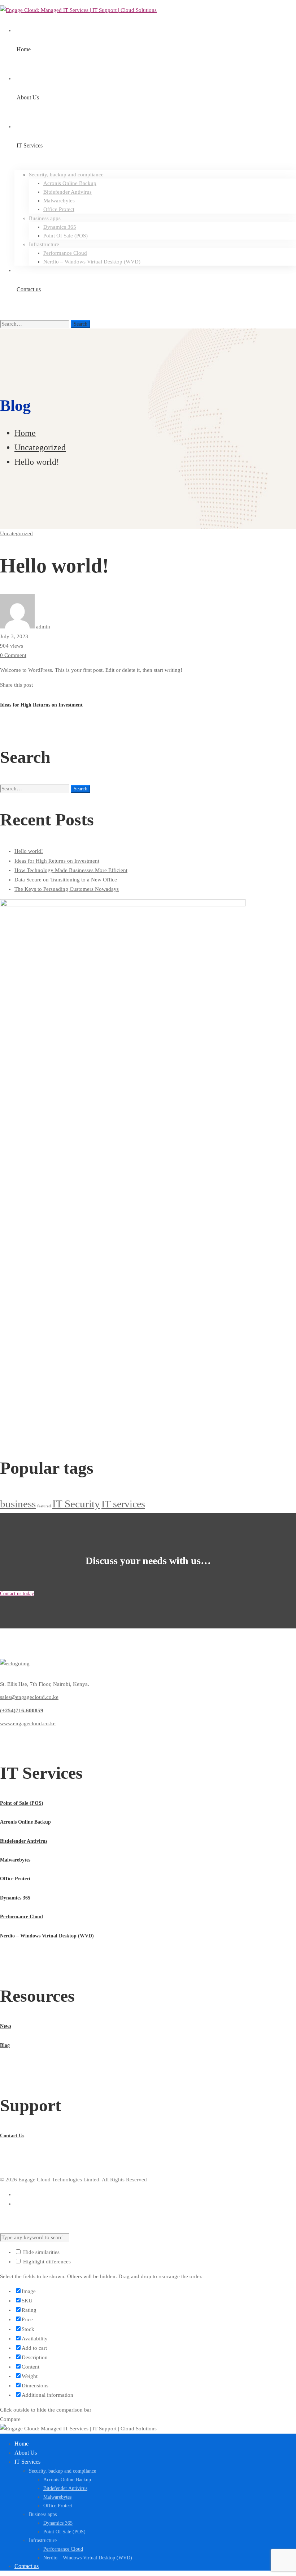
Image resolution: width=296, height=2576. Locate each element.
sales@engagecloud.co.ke (29, 1697)
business (18, 1504)
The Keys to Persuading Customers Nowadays (67, 889)
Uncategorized (40, 447)
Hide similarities (41, 2252)
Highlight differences (46, 2262)
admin (42, 627)
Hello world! (29, 851)
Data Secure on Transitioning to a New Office (66, 880)
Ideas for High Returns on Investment (57, 861)
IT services (123, 1504)
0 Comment (13, 655)
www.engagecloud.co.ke (28, 1723)
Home (25, 433)
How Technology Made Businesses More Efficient (71, 870)
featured (44, 1506)
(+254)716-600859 (22, 1710)
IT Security (76, 1504)
